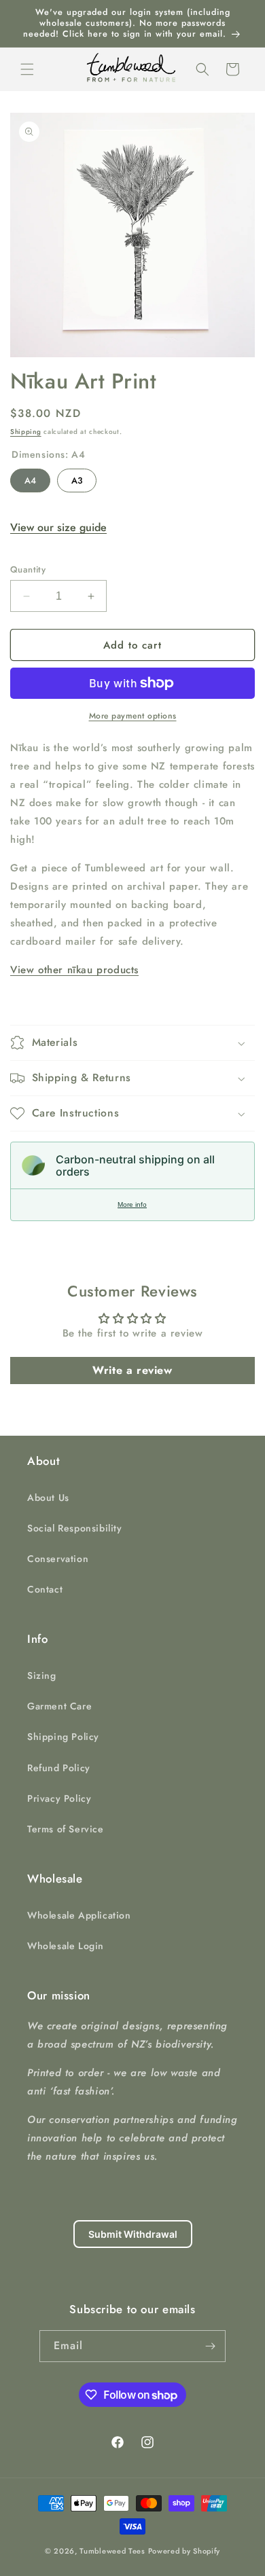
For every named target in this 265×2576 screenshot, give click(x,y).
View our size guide (58, 527)
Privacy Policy (59, 1798)
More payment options (133, 716)
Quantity (28, 569)
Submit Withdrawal (133, 2234)
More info (132, 1204)
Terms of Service (66, 1829)
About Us (48, 1498)
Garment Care (59, 1706)
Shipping (26, 432)
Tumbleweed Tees (112, 2551)
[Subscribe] (210, 2346)
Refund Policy (59, 1768)
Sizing (42, 1675)
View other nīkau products (74, 970)
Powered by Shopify (184, 2551)
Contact (45, 1589)
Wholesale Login (66, 1946)
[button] (27, 69)
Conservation (58, 1559)
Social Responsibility (75, 1528)
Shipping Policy (63, 1737)
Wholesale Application (79, 1915)
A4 (30, 478)
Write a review (132, 1370)
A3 (77, 478)
